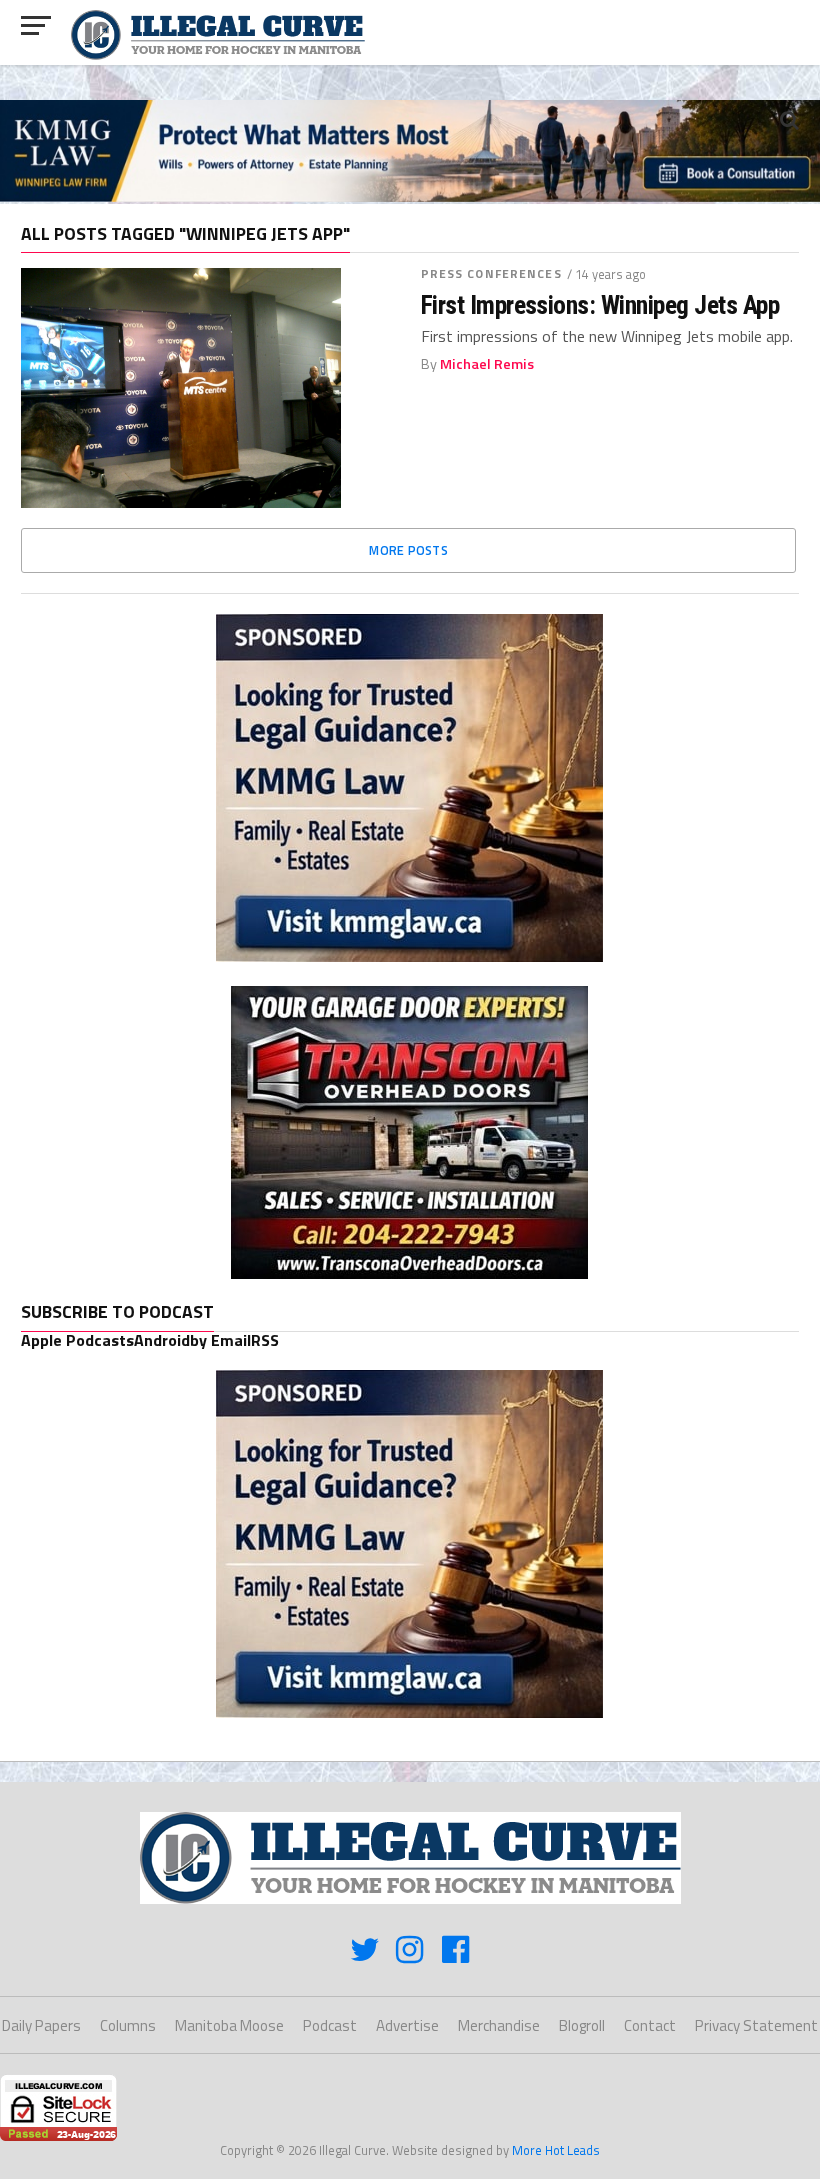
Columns (128, 2025)
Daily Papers (41, 2025)
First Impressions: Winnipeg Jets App (600, 305)
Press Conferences (491, 273)
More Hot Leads (556, 2150)
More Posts (408, 550)
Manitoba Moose (229, 2025)
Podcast (330, 2025)
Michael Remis (487, 364)
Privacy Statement (756, 2025)
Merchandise (499, 2025)
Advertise (407, 2025)
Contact (650, 2025)
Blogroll (582, 2025)
